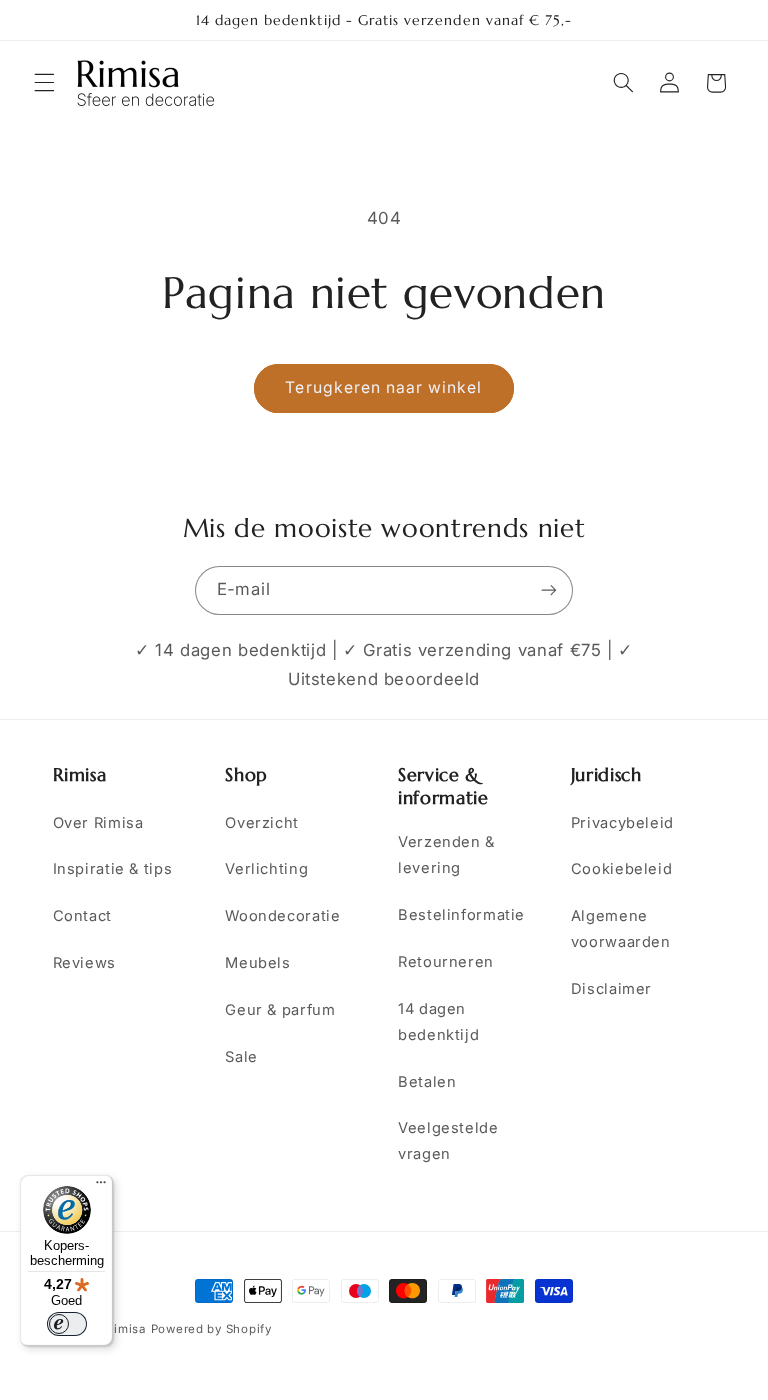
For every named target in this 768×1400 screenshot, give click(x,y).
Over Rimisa (98, 823)
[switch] (67, 1324)
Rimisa (125, 1329)
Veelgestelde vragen (448, 1141)
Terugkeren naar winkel (383, 387)
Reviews (84, 963)
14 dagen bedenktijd (438, 1022)
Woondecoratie (282, 916)
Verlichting (266, 869)
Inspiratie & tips (113, 869)
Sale (241, 1057)
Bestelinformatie (461, 915)
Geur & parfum (280, 1010)
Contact (82, 916)
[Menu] (101, 1187)
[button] (44, 83)
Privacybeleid (622, 823)
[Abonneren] (549, 590)
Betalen (427, 1082)
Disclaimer (611, 989)
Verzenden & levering (446, 855)
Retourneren (446, 962)
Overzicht (262, 823)
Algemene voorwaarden (621, 929)
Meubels (257, 963)
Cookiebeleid (622, 869)
